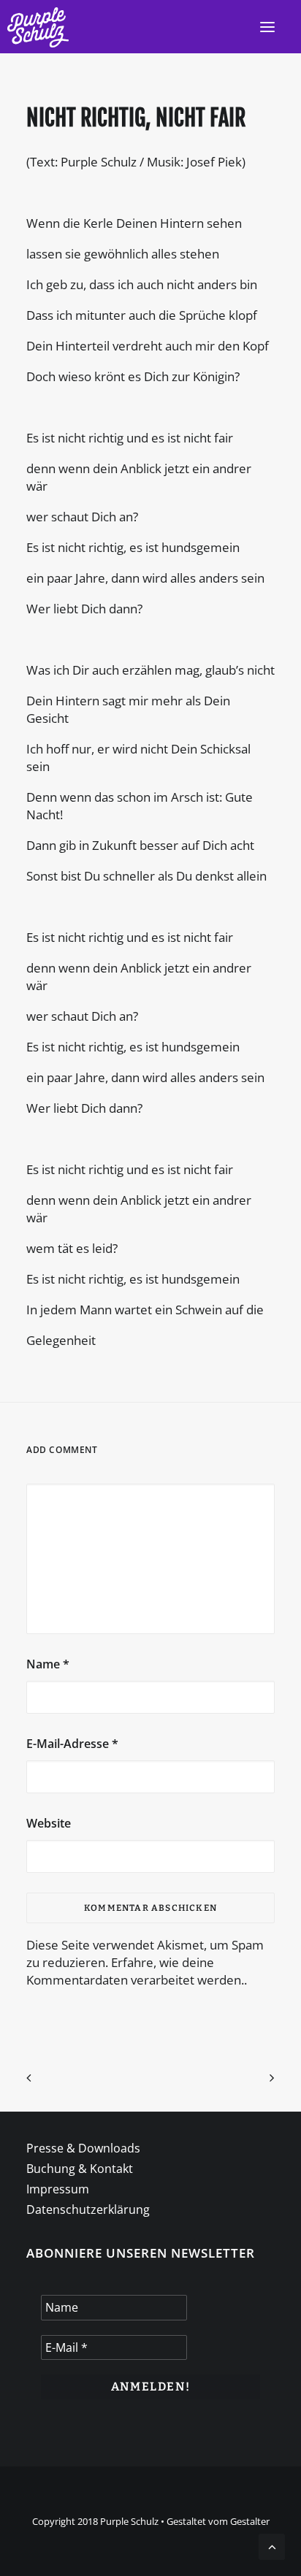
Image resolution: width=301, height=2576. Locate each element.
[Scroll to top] (272, 2546)
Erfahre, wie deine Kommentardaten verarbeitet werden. (135, 1971)
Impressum (58, 2189)
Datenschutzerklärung (88, 2209)
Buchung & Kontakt (80, 2169)
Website (49, 1823)
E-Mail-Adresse (72, 1744)
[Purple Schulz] (38, 27)
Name (48, 1664)
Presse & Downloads (83, 2148)
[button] (267, 27)
